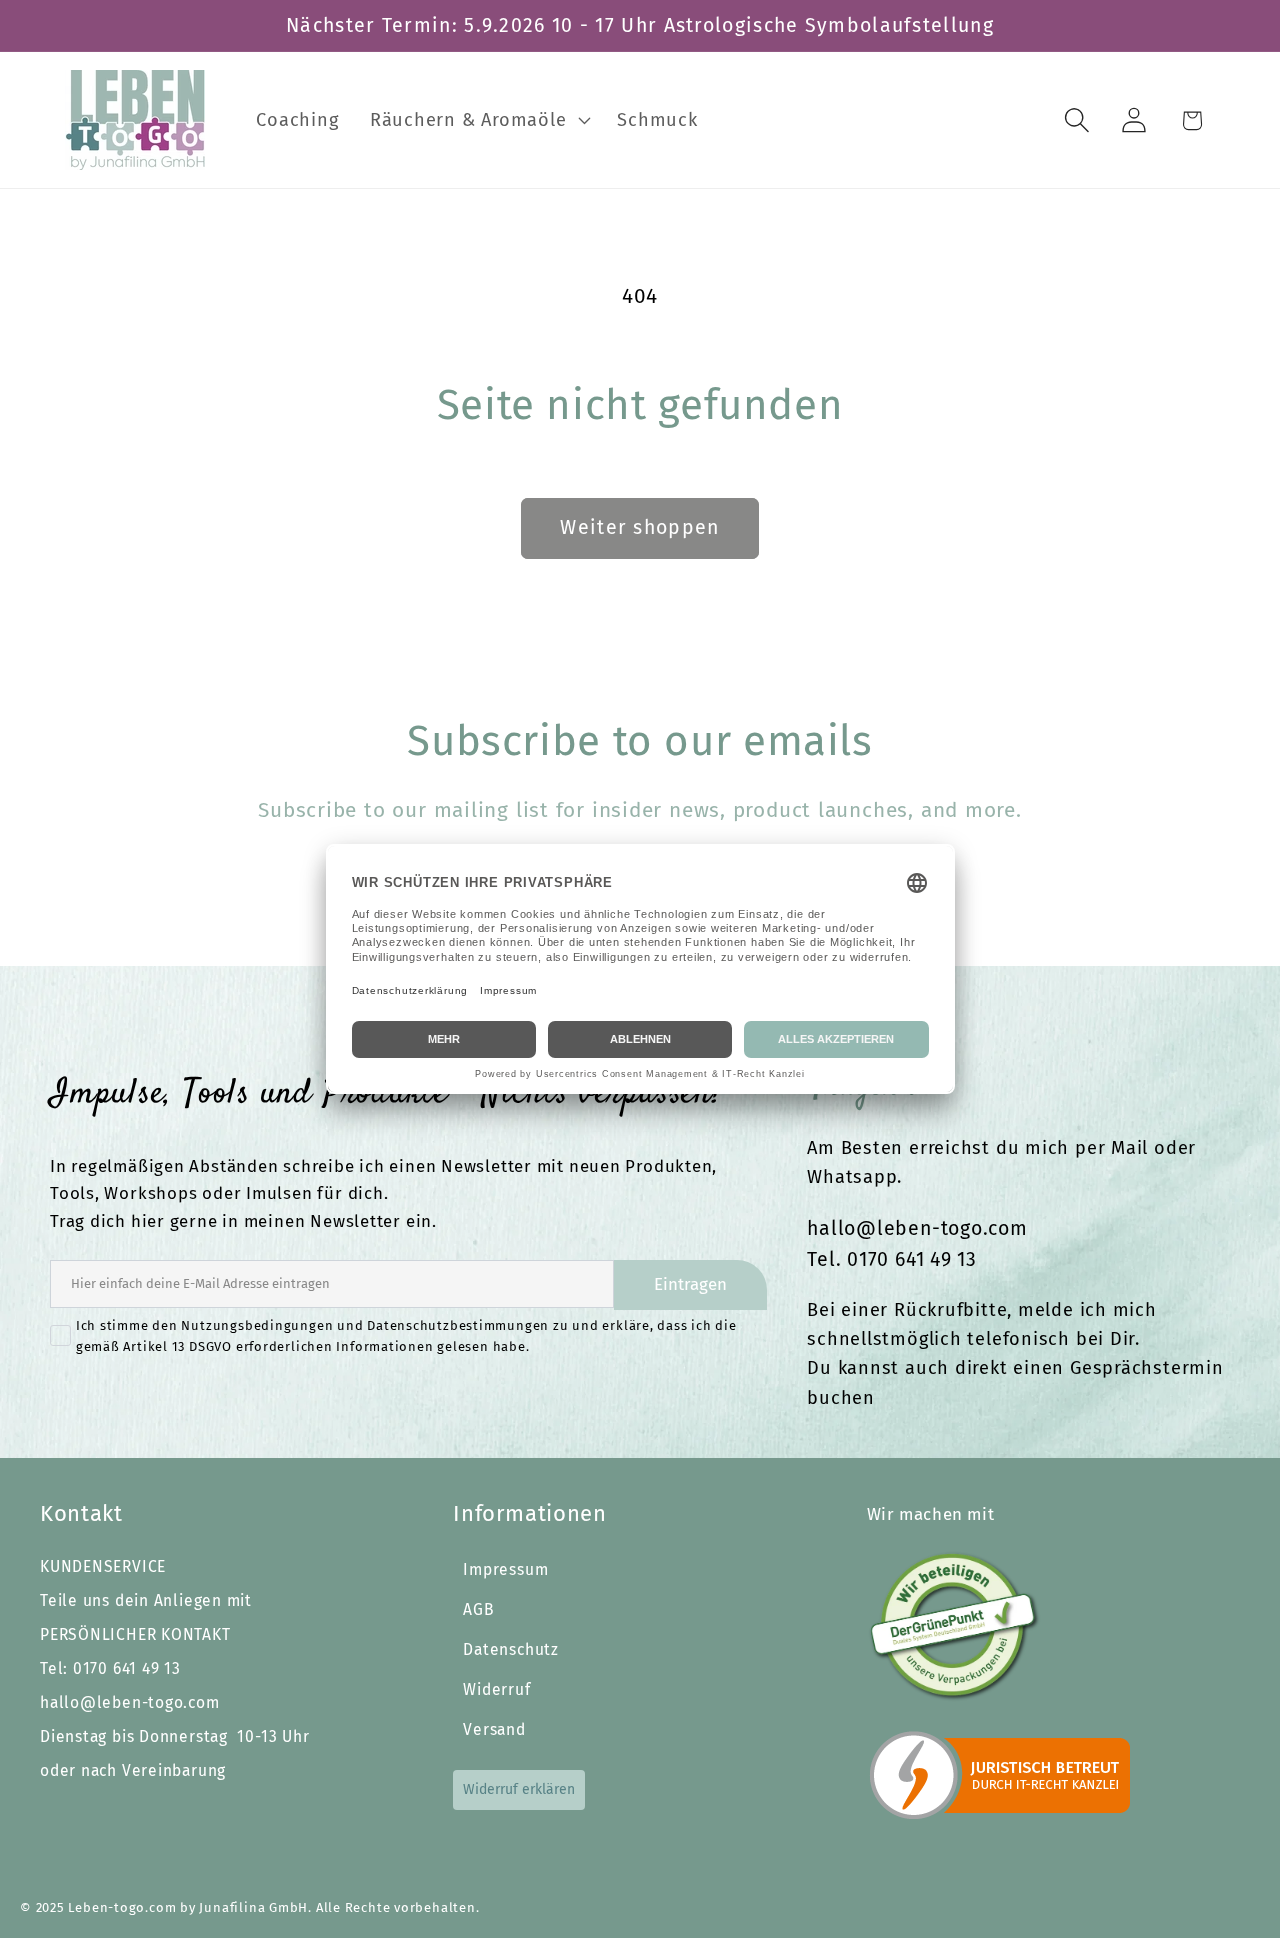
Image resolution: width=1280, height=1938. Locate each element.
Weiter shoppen (639, 527)
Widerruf (496, 1689)
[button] (478, 120)
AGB (478, 1609)
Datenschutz (511, 1649)
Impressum (505, 1569)
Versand (494, 1729)
